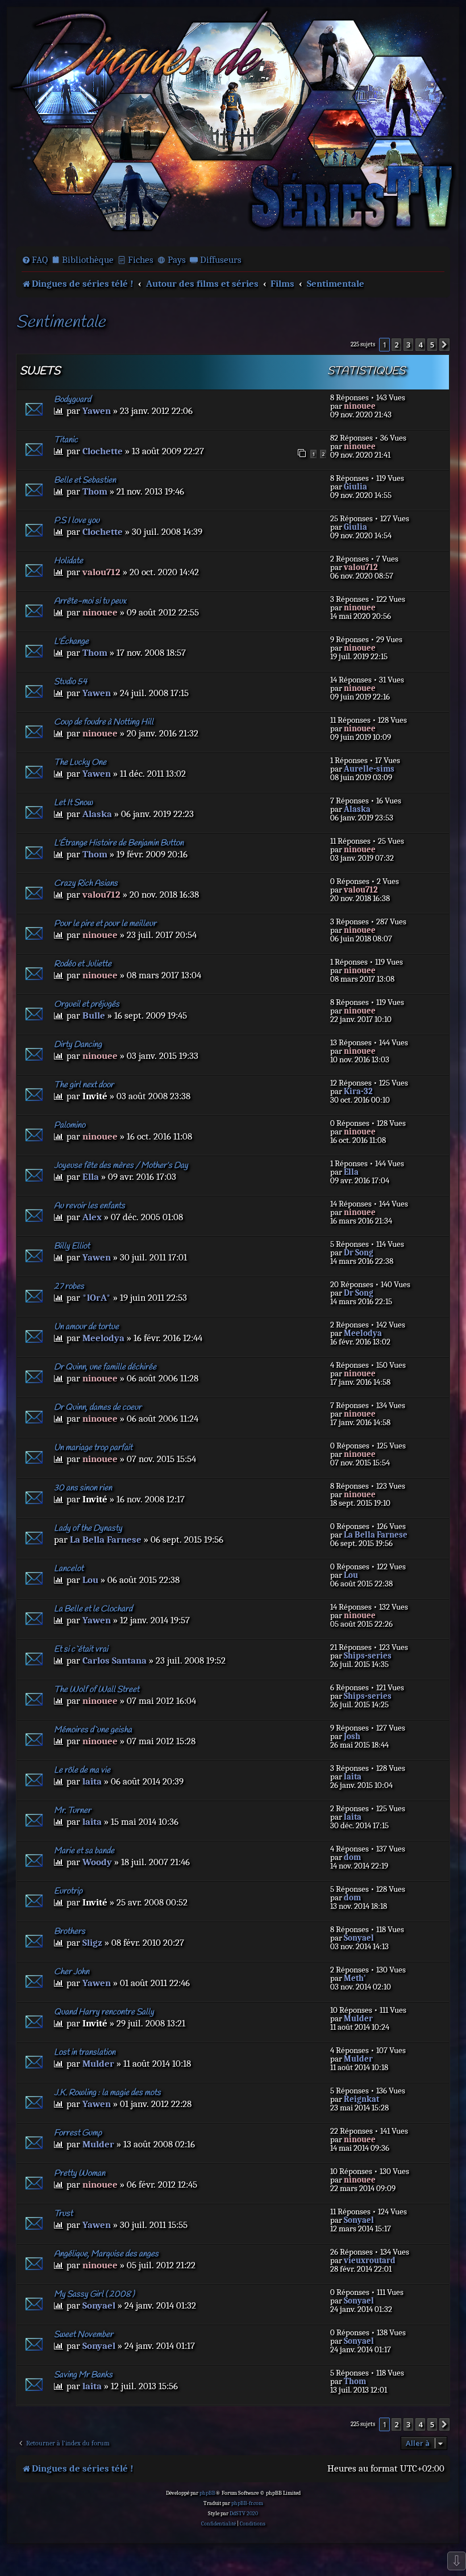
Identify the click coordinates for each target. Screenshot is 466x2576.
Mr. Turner (72, 1811)
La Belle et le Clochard (93, 1609)
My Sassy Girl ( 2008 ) (94, 2294)
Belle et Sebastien (85, 480)
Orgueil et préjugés (87, 1004)
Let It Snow (73, 803)
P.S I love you (77, 521)
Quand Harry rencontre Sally (104, 2012)
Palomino (70, 1125)
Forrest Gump (78, 2133)
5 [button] (432, 345)
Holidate (68, 561)
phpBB (207, 2493)
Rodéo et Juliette (83, 964)
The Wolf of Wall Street (97, 1690)
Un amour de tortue (86, 1327)
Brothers (70, 1932)
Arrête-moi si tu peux (90, 601)
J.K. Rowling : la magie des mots (107, 2093)
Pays (177, 260)
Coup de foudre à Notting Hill (104, 722)
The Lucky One (80, 763)
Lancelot (69, 1569)
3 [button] (408, 345)
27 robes (69, 1287)
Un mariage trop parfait (93, 1448)
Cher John (72, 1972)
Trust (63, 2214)
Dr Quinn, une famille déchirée (105, 1367)
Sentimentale (61, 323)
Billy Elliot (72, 1246)
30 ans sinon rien (83, 1488)
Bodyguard (72, 400)
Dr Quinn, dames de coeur (98, 1408)
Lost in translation (85, 2053)
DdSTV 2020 (244, 2514)
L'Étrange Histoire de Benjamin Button (119, 843)
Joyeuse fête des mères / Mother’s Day (121, 1166)
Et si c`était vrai (81, 1649)
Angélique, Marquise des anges (106, 2254)
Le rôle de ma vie (82, 1770)
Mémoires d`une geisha (93, 1730)
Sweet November (84, 2335)
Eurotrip (68, 1891)
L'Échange (71, 642)
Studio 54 (70, 682)
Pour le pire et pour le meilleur (105, 924)
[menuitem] (35, 260)
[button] (444, 345)
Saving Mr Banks (83, 2375)
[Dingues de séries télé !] (233, 126)
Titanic (66, 440)
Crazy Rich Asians (86, 883)
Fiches (141, 260)
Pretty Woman (80, 2173)
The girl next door (84, 1085)
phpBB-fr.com (247, 2503)
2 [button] (396, 345)
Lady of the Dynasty (88, 1528)
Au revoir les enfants (90, 1206)
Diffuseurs (221, 260)
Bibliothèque (88, 260)
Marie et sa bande (84, 1851)
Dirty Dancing (78, 1045)
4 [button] (420, 345)
